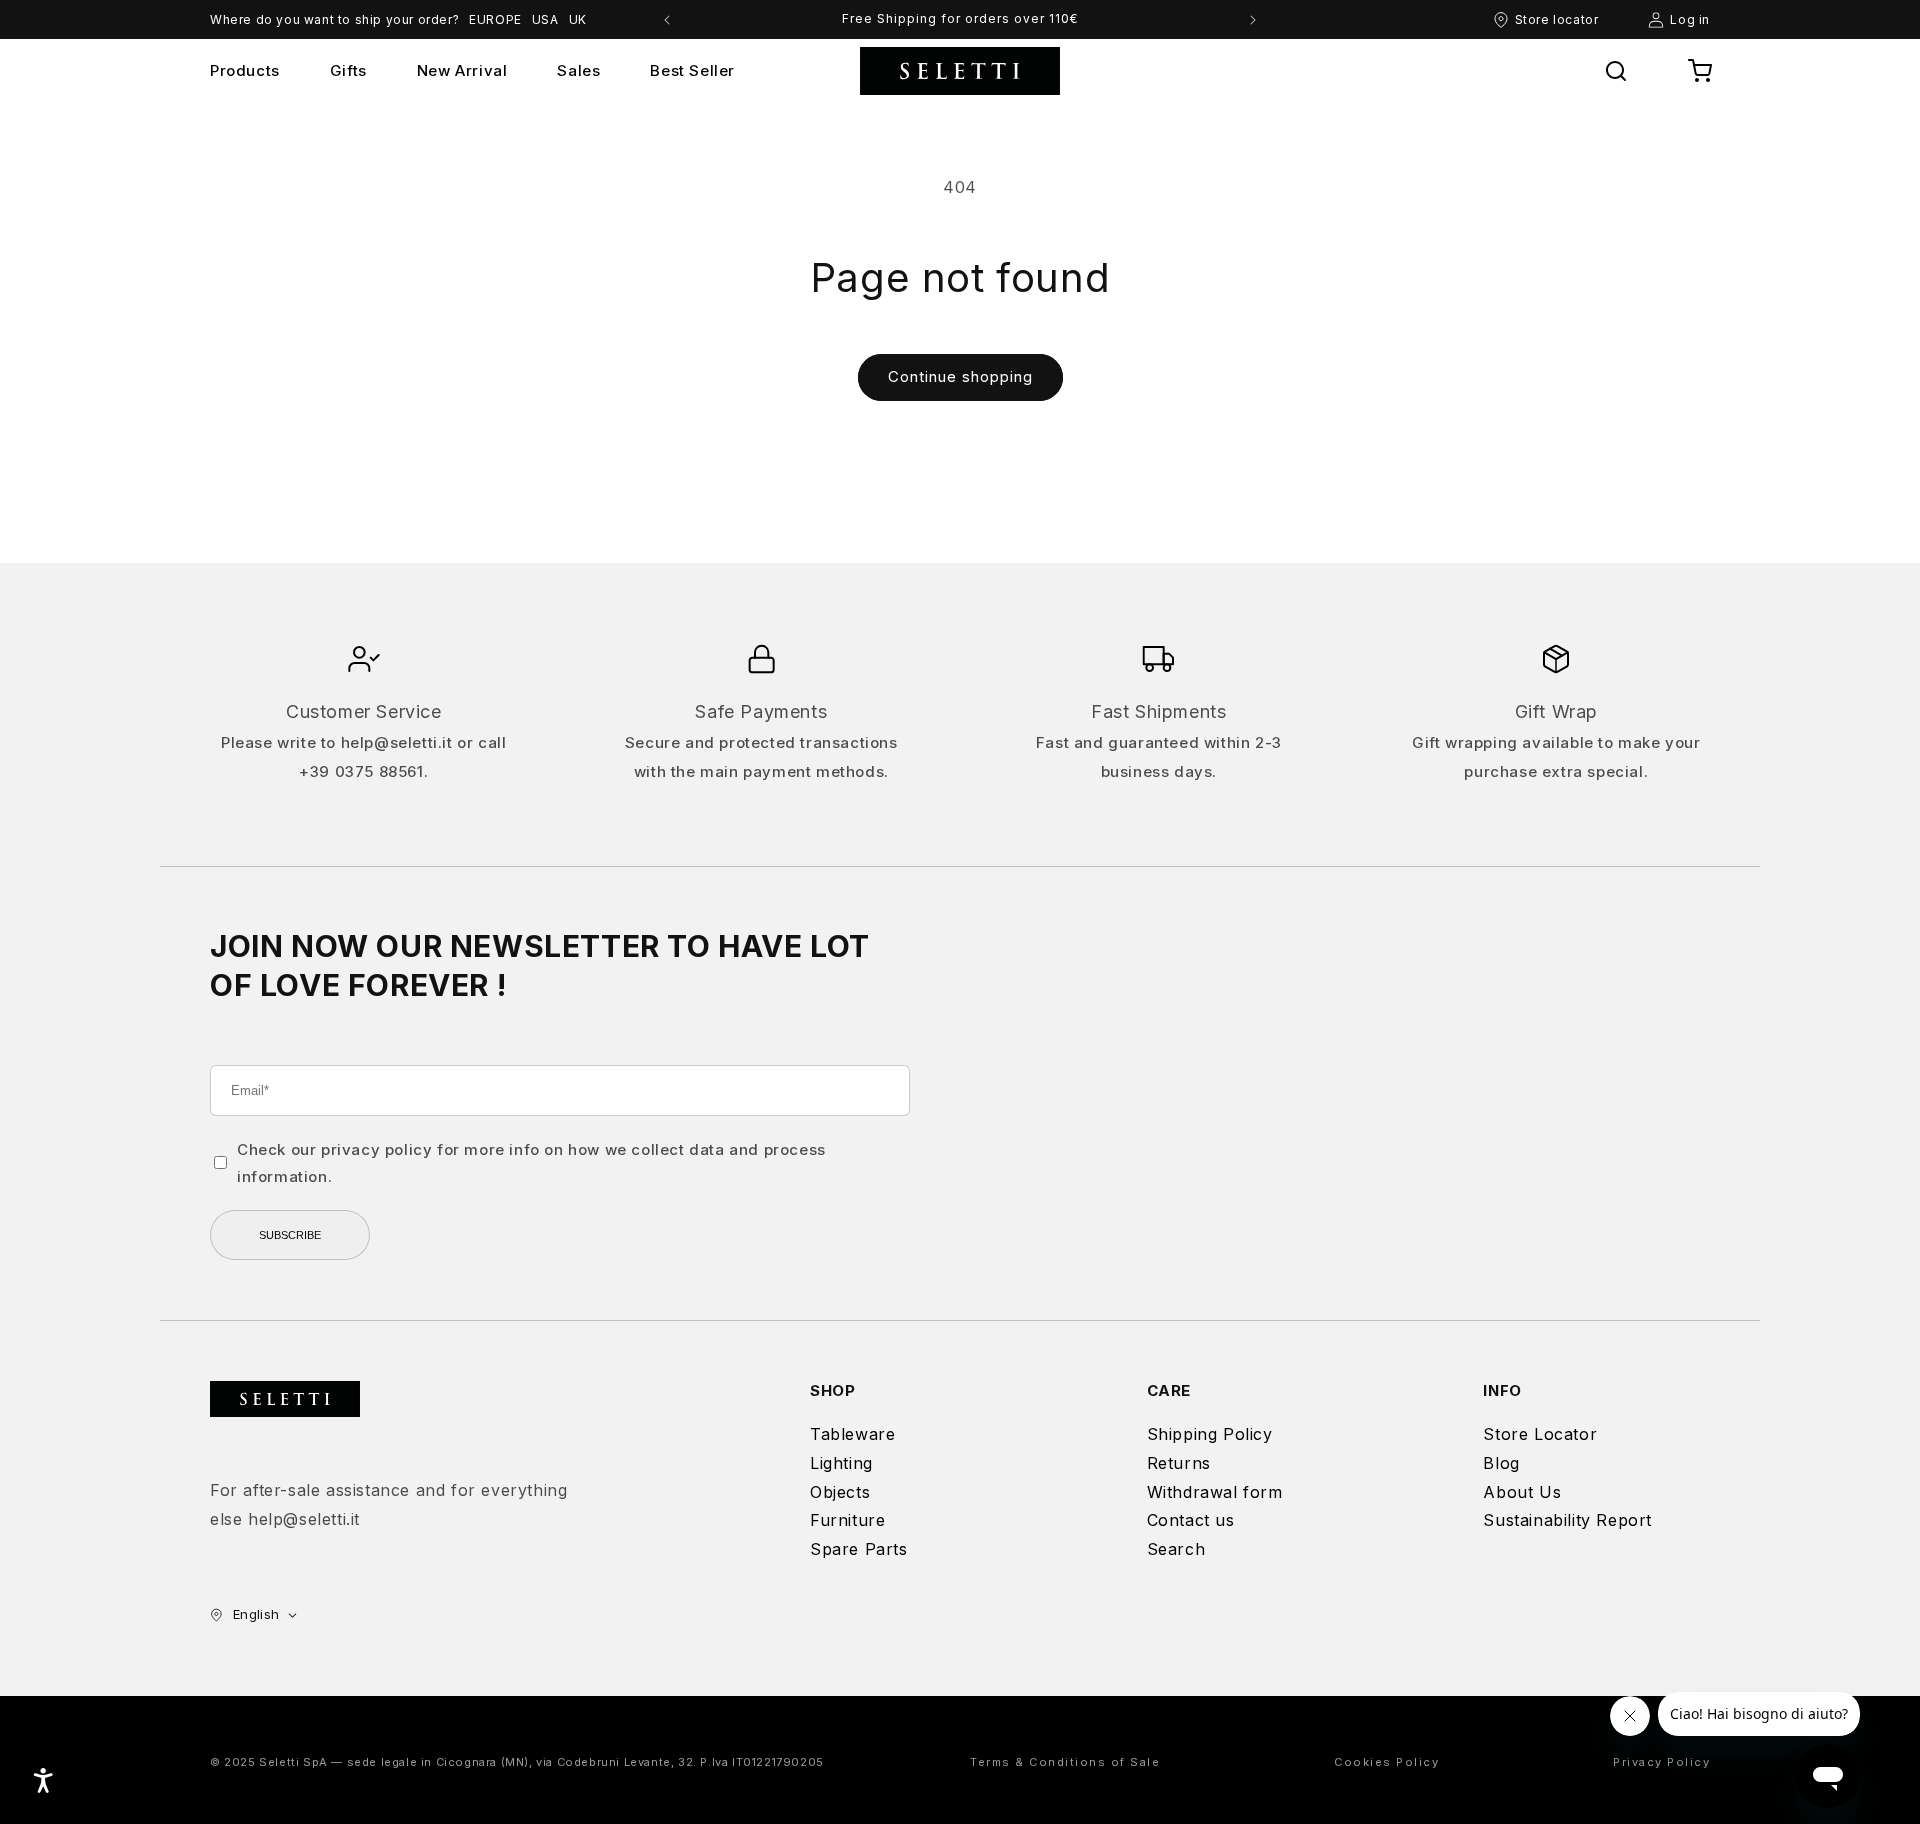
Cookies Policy (1386, 1762)
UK (578, 19)
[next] (1253, 20)
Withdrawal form (1215, 1492)
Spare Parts (859, 1549)
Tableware (852, 1434)
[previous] (667, 20)
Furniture (847, 1520)
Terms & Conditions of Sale (1065, 1762)
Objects (840, 1492)
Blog (1501, 1463)
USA (545, 19)
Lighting (841, 1463)
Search (1176, 1549)
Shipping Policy (1210, 1434)
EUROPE (495, 19)
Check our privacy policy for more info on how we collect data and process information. (531, 1163)
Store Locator (1540, 1434)
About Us (1522, 1492)
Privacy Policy (1661, 1762)
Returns (1179, 1463)
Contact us (1191, 1520)
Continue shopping (960, 376)
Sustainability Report (1567, 1520)
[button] (1616, 71)
